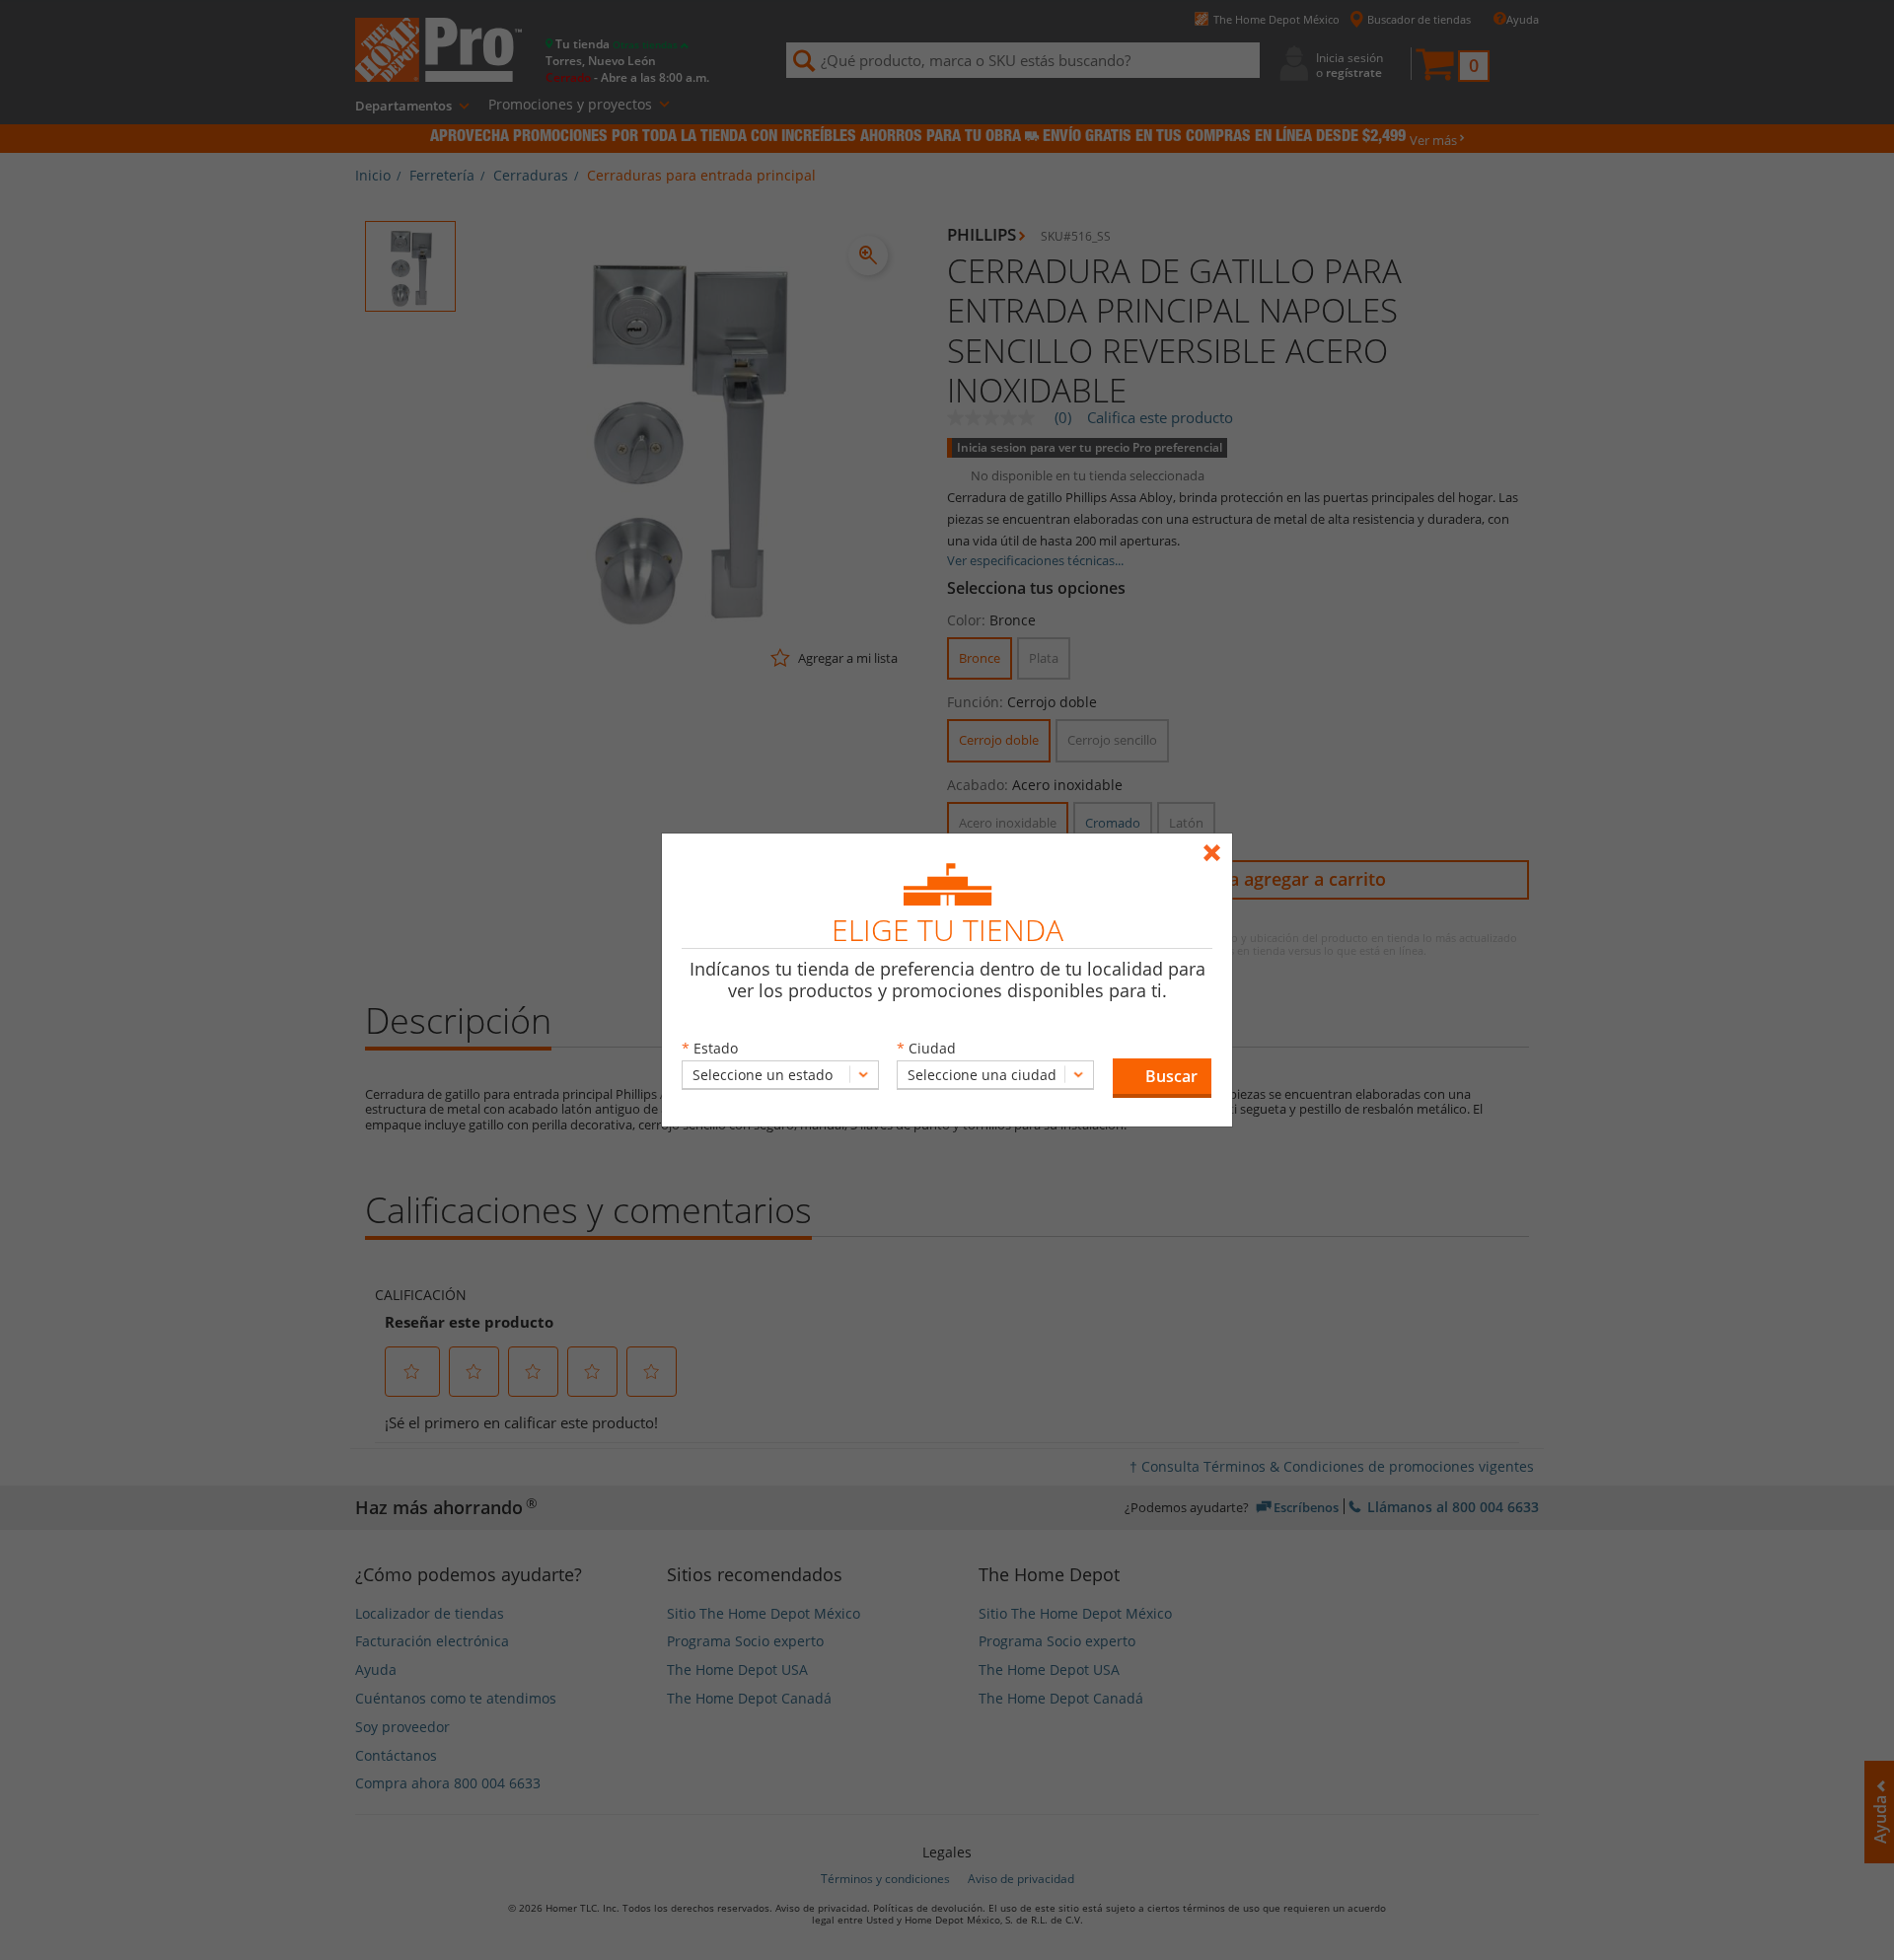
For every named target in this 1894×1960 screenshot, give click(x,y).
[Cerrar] (1217, 844)
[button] (1162, 1078)
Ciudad (932, 1048)
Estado (716, 1048)
